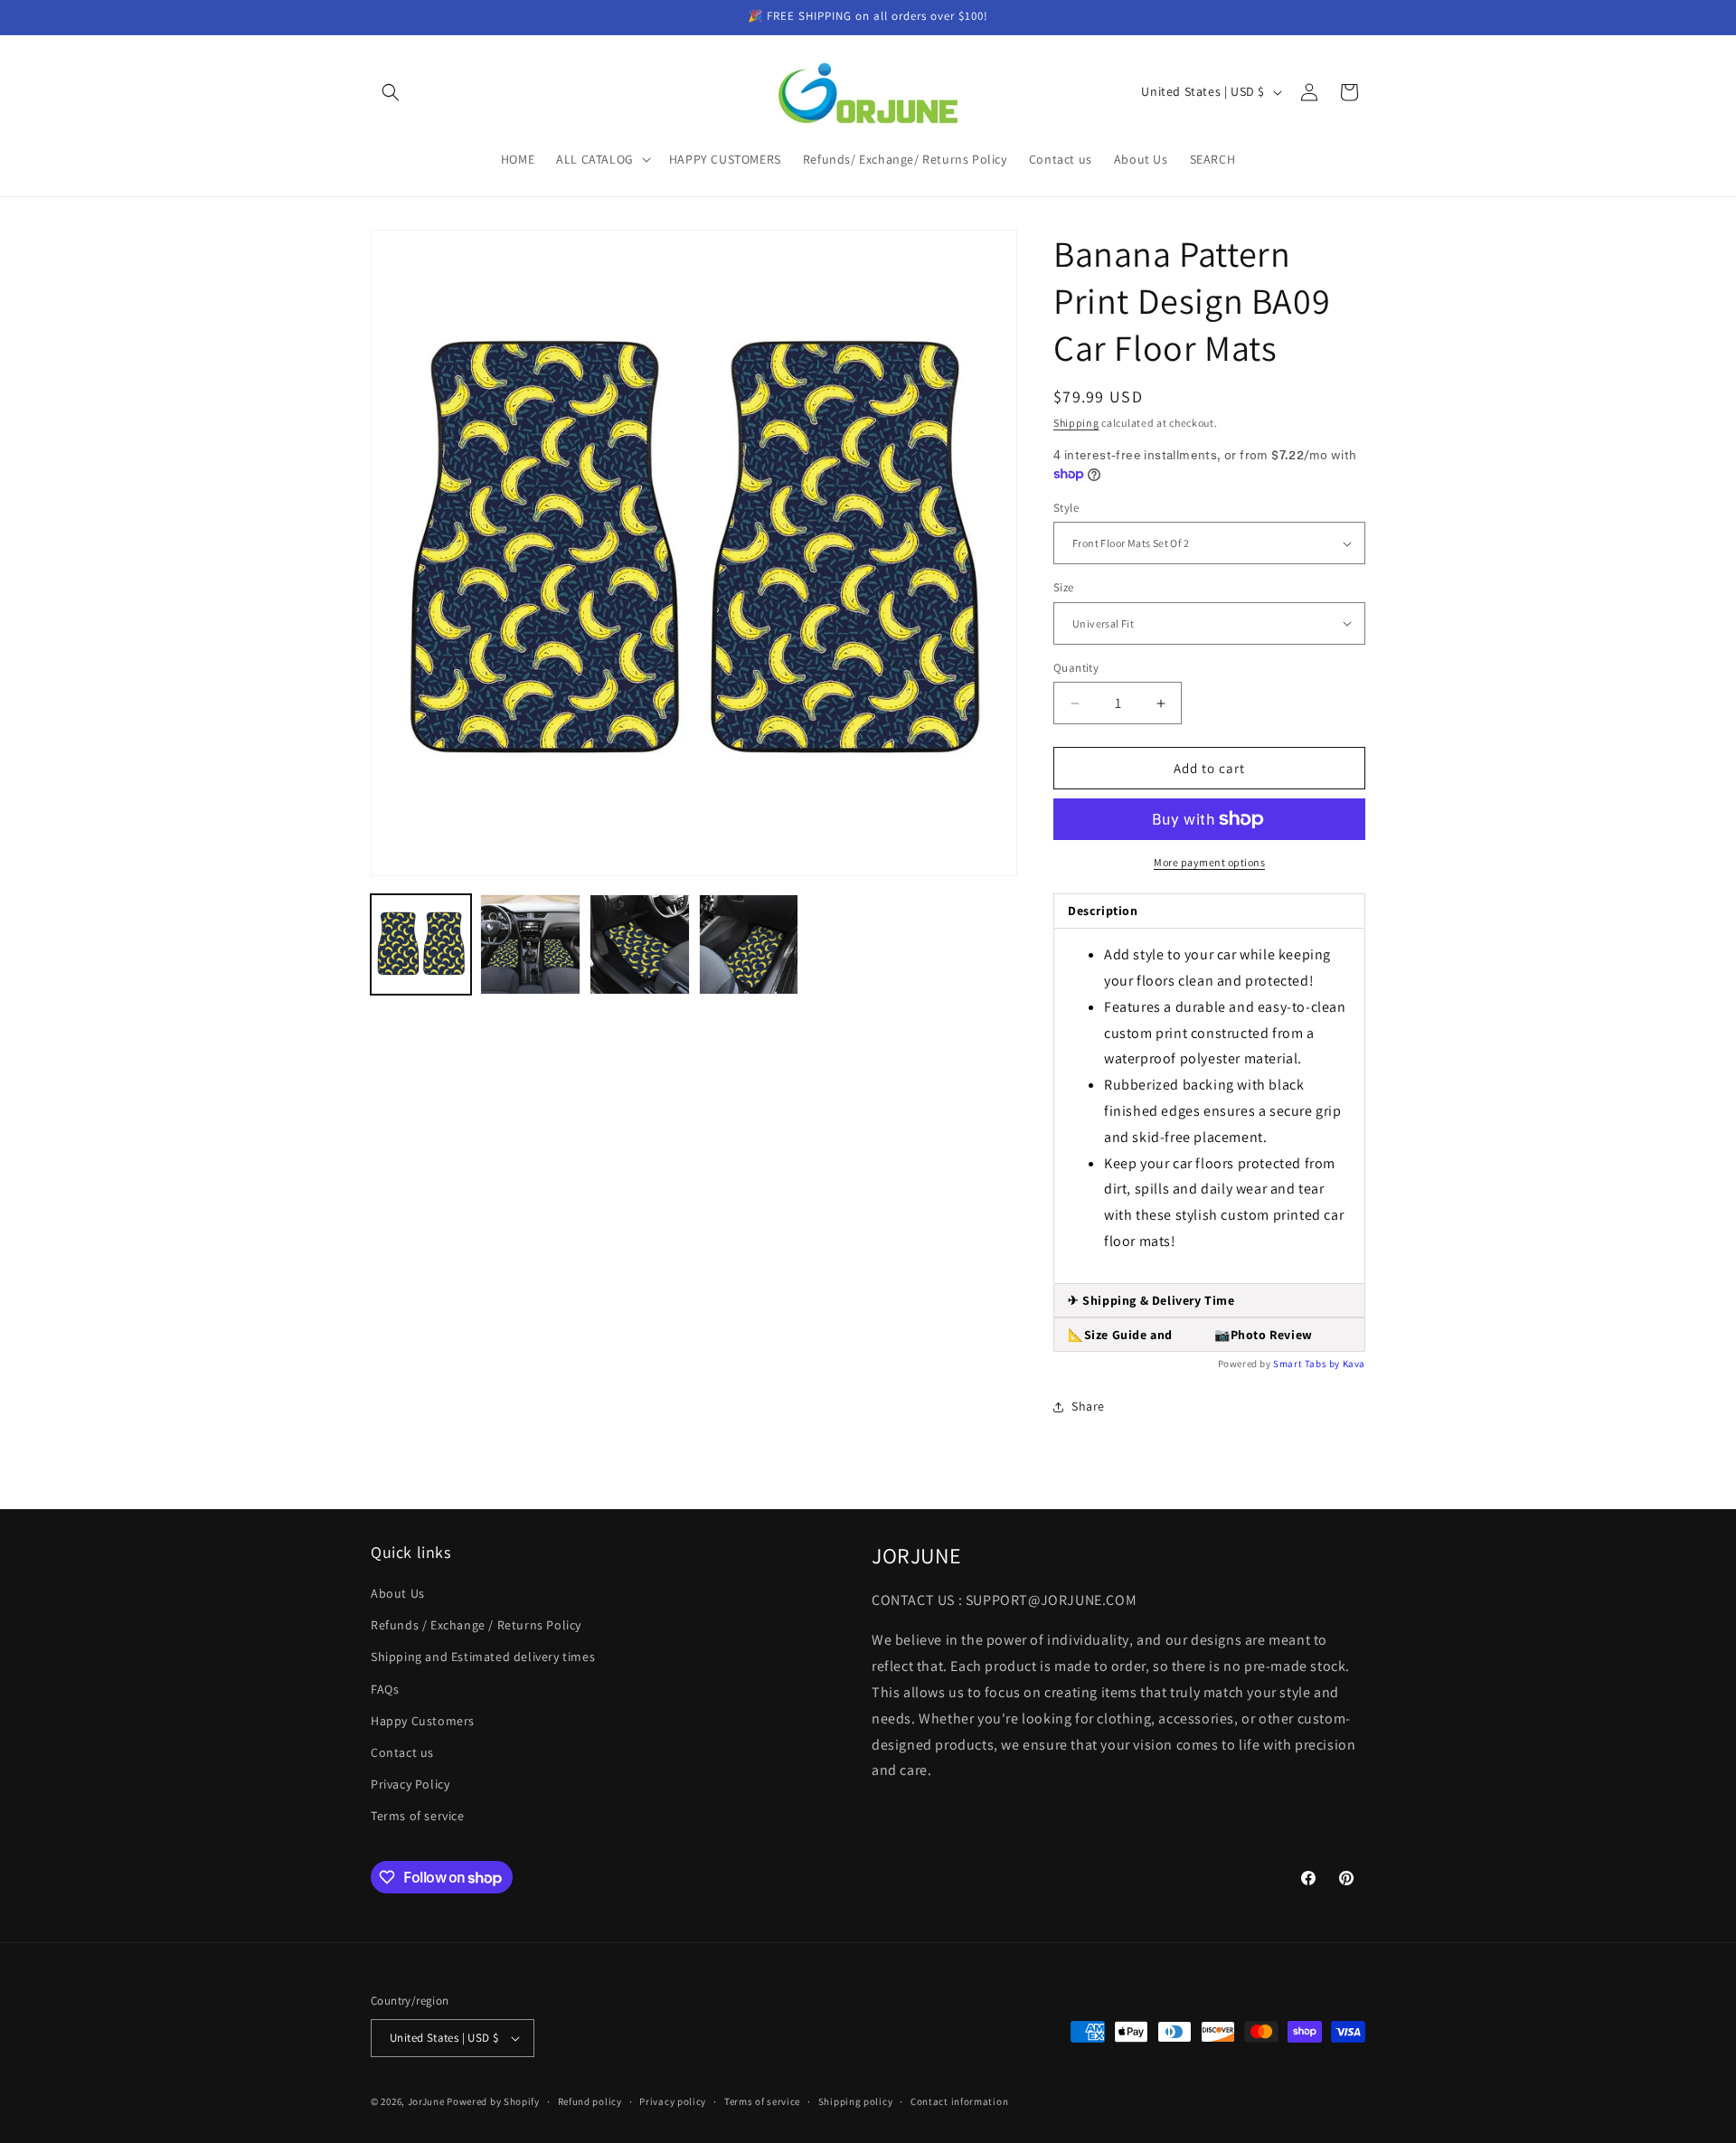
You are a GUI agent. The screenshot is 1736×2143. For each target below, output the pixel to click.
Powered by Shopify (493, 2101)
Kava (1354, 1364)
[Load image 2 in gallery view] (530, 944)
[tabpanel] (1209, 1106)
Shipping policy (856, 2101)
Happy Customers (423, 1721)
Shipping (1076, 423)
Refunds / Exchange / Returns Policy (476, 1625)
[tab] (1209, 1301)
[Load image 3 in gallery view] (640, 944)
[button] (391, 92)
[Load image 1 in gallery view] (421, 944)
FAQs (385, 1689)
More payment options (1209, 862)
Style (1066, 508)
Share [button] (1088, 1406)
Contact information (959, 2101)
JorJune (426, 2101)
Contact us (402, 1752)
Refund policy (590, 2101)
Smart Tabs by (1307, 1364)
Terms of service (418, 1816)
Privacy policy (673, 2101)
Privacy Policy (410, 1784)
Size (1064, 587)
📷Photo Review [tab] (1190, 1335)
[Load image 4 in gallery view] (749, 944)
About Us (398, 1593)
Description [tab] (1103, 911)
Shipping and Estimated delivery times (483, 1657)
